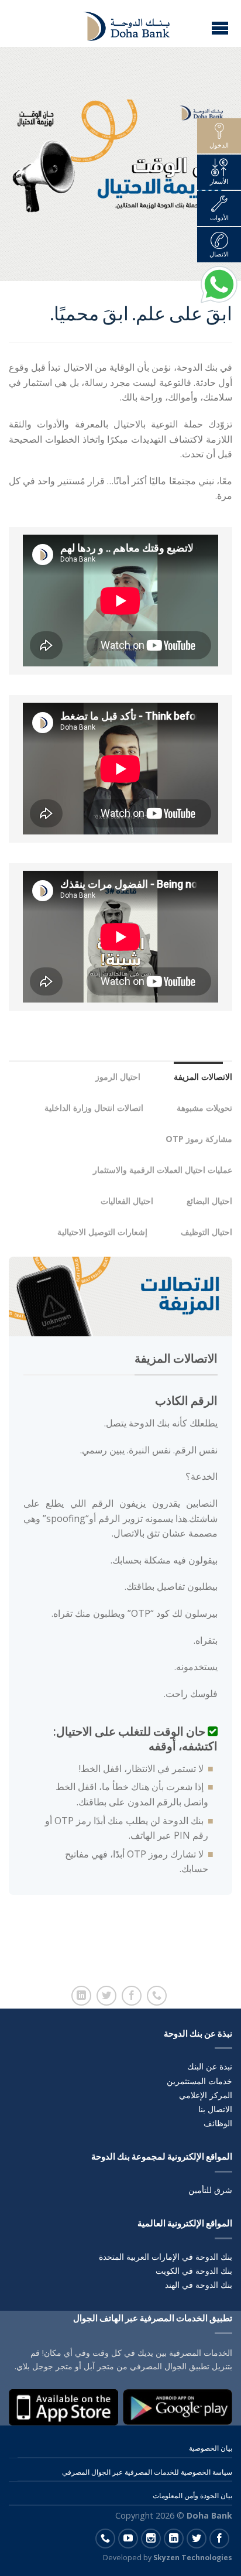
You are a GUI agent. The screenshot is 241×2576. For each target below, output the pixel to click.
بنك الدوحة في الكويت (194, 2271)
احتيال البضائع (205, 1201)
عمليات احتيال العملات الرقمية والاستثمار (158, 1170)
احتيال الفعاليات (122, 1201)
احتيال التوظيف (202, 1232)
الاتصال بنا (215, 2109)
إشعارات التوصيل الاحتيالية (98, 1232)
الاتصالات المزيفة (198, 1077)
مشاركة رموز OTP (194, 1139)
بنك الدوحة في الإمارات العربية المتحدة (166, 2257)
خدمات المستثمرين (199, 2081)
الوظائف (218, 2123)
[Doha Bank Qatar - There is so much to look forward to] (119, 23)
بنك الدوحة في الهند (199, 2285)
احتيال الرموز (113, 1077)
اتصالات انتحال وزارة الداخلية (89, 1108)
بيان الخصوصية (211, 2448)
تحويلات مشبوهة (200, 1108)
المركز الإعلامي (206, 2095)
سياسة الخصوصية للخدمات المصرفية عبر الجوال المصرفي (147, 2472)
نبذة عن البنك (210, 2066)
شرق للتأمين (210, 2190)
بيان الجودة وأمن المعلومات (192, 2495)
